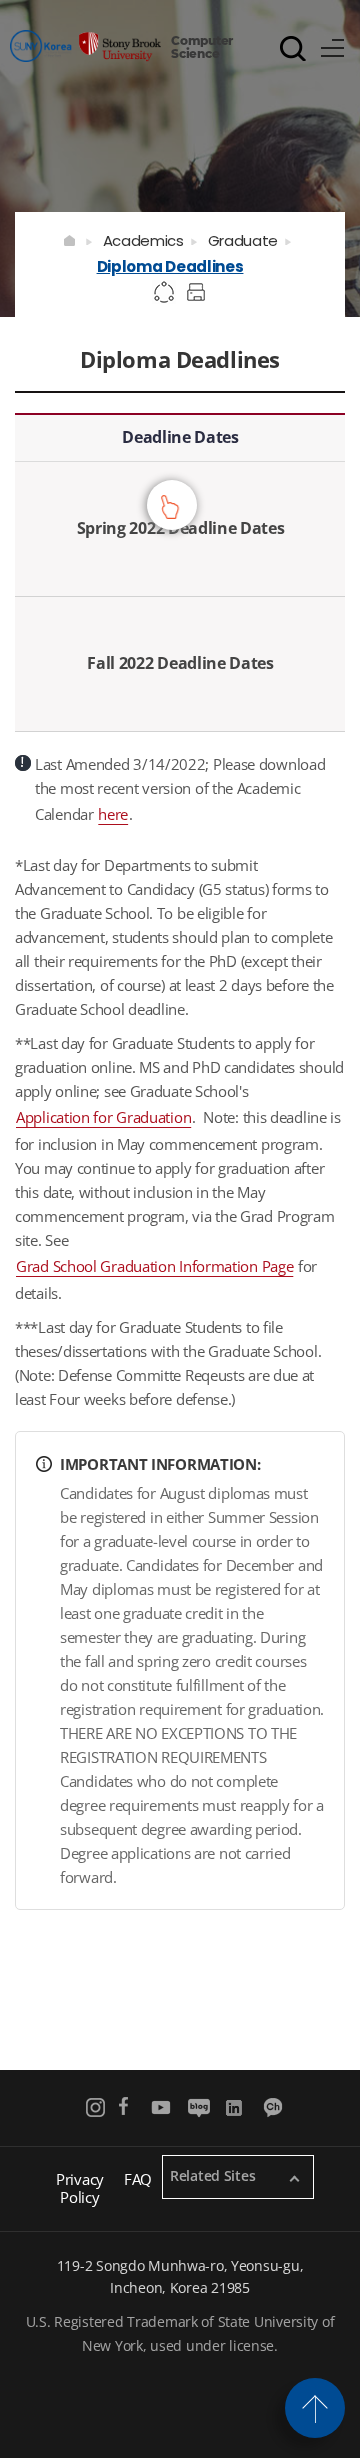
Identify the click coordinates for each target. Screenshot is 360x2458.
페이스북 (123, 2107)
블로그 (198, 2107)
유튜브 (161, 2107)
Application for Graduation (103, 1117)
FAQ (138, 2179)
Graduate (243, 240)
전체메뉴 (333, 45)
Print (199, 293)
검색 (293, 48)
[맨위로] (315, 2408)
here (113, 814)
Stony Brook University (85, 45)
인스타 (96, 2107)
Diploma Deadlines (170, 266)
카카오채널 (274, 2107)
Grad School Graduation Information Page (154, 1266)
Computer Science (202, 46)
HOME (70, 241)
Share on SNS (165, 293)
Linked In (236, 2107)
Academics (143, 240)
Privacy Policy (80, 2188)
